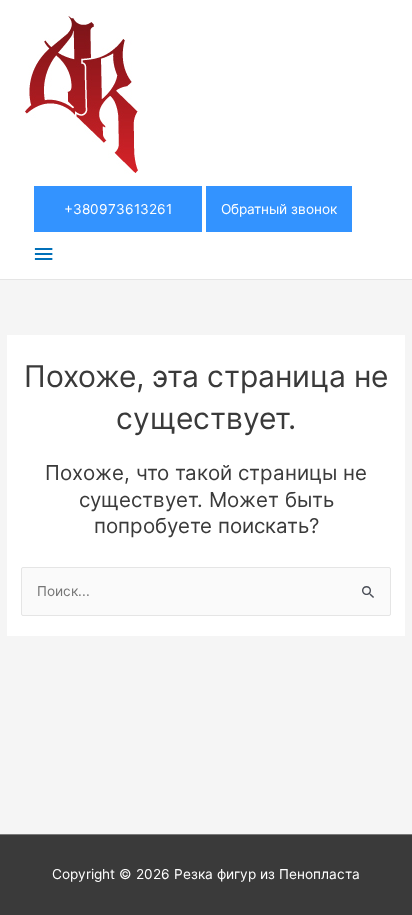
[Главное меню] (43, 254)
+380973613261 (118, 209)
